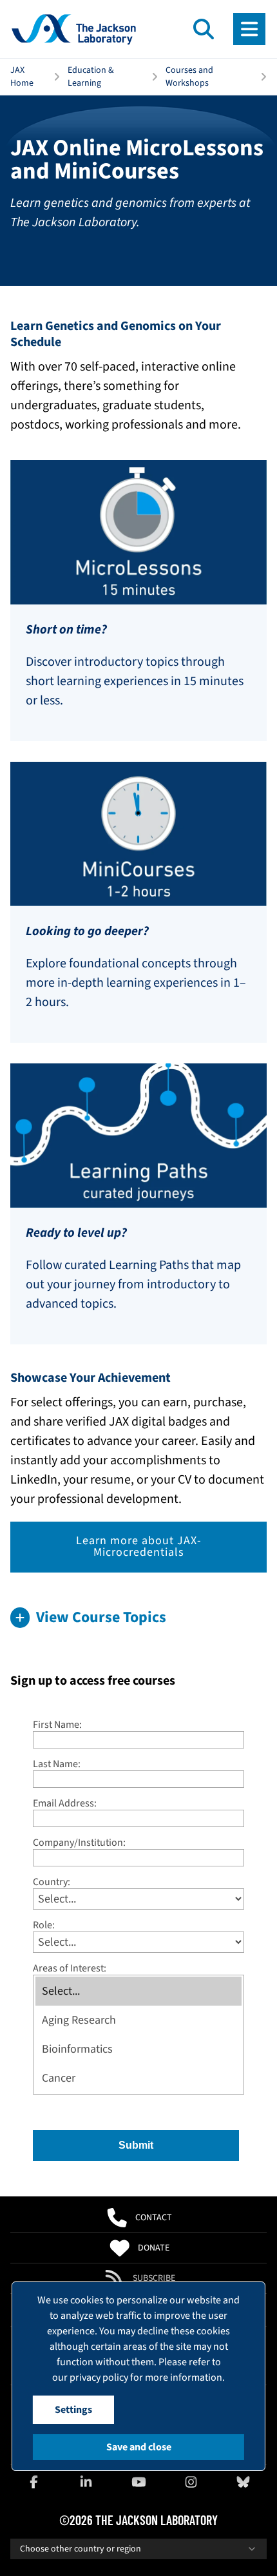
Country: (52, 1882)
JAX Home (22, 77)
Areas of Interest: (70, 1968)
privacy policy (99, 2377)
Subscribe (154, 2278)
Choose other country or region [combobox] (81, 2549)
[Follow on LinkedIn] (86, 2482)
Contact (154, 2218)
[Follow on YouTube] (138, 2482)
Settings (73, 2410)
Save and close (139, 2447)
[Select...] (138, 1991)
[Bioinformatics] (138, 2049)
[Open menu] (249, 29)
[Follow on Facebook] (34, 2482)
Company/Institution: (79, 1842)
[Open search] (204, 29)
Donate (154, 2248)
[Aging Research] (138, 2020)
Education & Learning (91, 77)
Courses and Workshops (189, 77)
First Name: (57, 1724)
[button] (138, 1618)
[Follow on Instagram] (191, 2482)
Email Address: (65, 1803)
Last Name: (57, 1764)
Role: (44, 1925)
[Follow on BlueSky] (243, 2482)
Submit (136, 2145)
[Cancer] (138, 2078)
